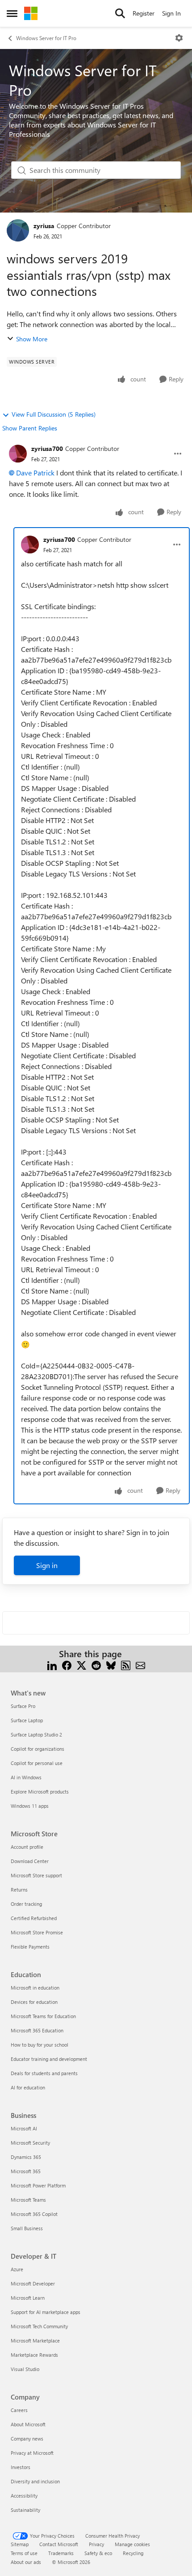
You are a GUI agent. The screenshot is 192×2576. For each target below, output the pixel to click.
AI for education (28, 2087)
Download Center (30, 1861)
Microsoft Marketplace (35, 2341)
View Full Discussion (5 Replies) (54, 414)
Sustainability (25, 2510)
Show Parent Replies (30, 428)
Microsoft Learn (28, 2298)
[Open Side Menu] (12, 13)
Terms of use (24, 2553)
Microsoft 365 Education (37, 2030)
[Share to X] (81, 1665)
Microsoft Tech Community (39, 2326)
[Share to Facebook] (67, 1665)
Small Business (27, 2228)
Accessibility (24, 2496)
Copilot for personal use (37, 1763)
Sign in (47, 1565)
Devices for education (34, 2002)
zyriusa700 (47, 448)
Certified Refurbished (34, 1918)
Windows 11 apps (30, 1806)
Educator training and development (49, 2059)
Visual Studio (25, 2369)
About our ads (26, 2562)
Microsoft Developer (33, 2283)
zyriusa (44, 226)
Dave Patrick (35, 473)
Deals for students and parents (44, 2073)
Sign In (171, 13)
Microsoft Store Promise (37, 1932)
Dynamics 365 (26, 2157)
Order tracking (26, 1904)
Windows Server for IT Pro (46, 38)
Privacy (96, 2544)
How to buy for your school (40, 2045)
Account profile (27, 1847)
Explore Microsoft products (40, 1792)
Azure (17, 2269)
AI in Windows (26, 1777)
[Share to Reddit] (96, 1665)
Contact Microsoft (59, 2544)
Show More (32, 339)
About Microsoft (28, 2424)
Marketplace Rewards (34, 2355)
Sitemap (20, 2544)
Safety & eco (98, 2553)
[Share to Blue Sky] (111, 1665)
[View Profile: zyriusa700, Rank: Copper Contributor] (18, 454)
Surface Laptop (27, 1720)
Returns (19, 1890)
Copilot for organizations (38, 1749)
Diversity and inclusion (35, 2481)
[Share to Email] (140, 1665)
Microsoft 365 (26, 2171)
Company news (27, 2439)
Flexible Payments (30, 1947)
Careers (19, 2410)
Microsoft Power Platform (38, 2185)
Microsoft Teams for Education (43, 2016)
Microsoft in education (35, 1988)
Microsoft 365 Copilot (34, 2214)
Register (144, 13)
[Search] (120, 13)
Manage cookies (132, 2544)
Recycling (133, 2553)
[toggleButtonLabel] (179, 38)
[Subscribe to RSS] (126, 1665)
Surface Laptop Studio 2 (36, 1734)
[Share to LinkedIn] (52, 1665)
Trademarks (61, 2553)
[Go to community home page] (31, 13)
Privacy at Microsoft (32, 2453)
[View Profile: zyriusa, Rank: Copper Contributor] (18, 230)
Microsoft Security (30, 2143)
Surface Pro (23, 1706)
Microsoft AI (24, 2128)
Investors (21, 2467)
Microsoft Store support (36, 1875)
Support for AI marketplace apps (46, 2312)
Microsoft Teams (28, 2200)
